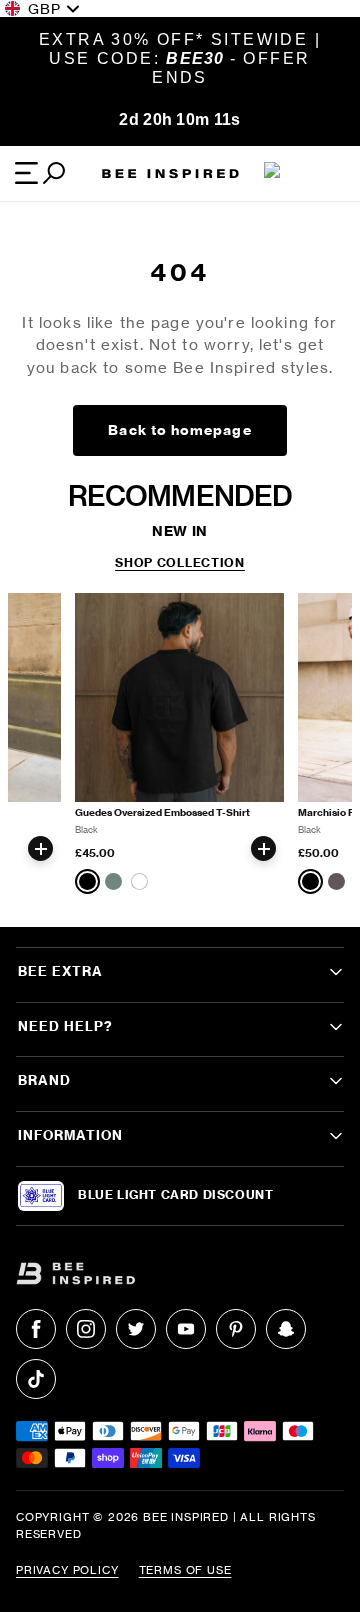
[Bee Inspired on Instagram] (86, 1329)
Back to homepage (179, 430)
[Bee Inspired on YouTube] (186, 1329)
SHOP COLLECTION (180, 563)
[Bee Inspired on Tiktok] (36, 1379)
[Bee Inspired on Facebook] (36, 1329)
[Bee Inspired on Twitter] (136, 1329)
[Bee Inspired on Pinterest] (236, 1329)
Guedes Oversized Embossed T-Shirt (162, 812)
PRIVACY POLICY (67, 1570)
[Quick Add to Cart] (40, 848)
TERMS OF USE (185, 1570)
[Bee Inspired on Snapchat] (286, 1329)
